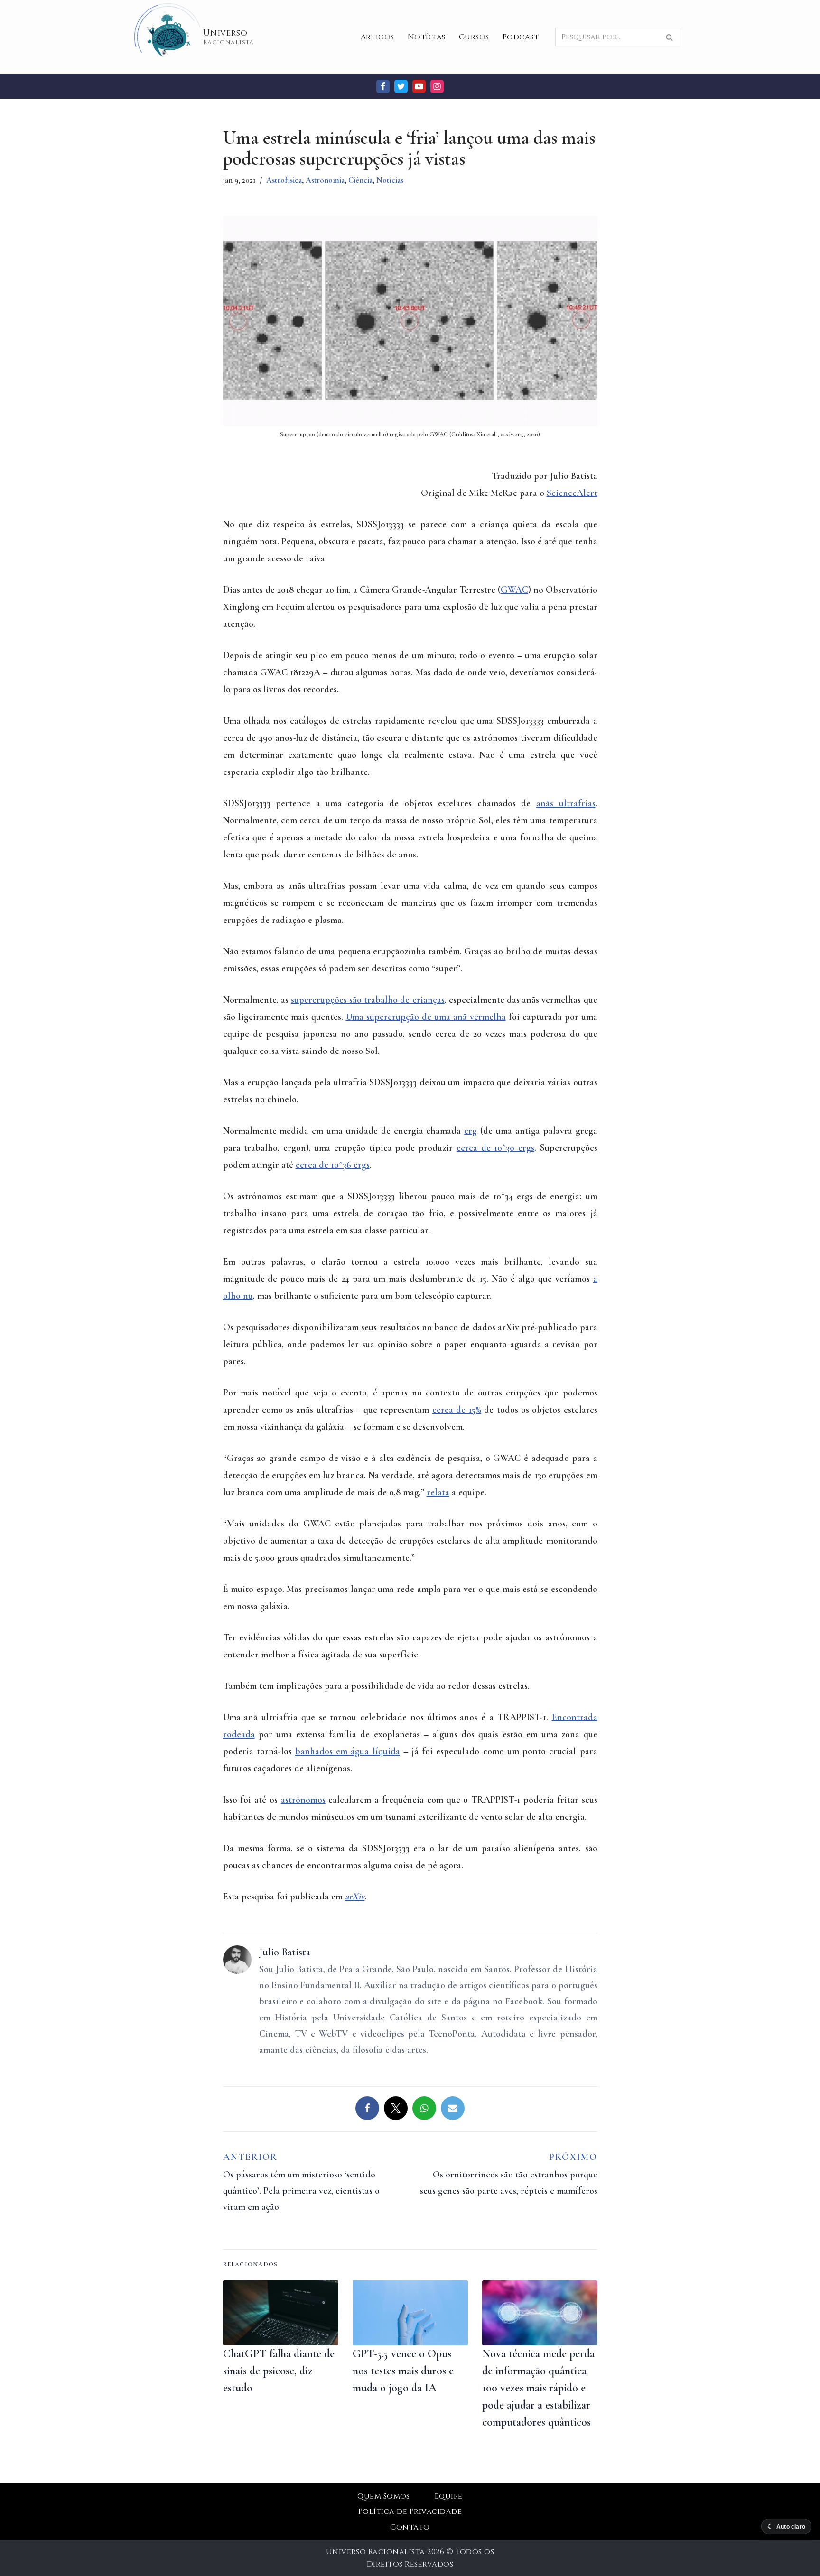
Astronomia (325, 180)
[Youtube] (419, 86)
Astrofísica (284, 180)
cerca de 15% (457, 1410)
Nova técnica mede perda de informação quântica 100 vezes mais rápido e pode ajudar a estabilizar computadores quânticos (538, 2388)
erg (471, 1131)
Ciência (360, 180)
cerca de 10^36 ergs (333, 1165)
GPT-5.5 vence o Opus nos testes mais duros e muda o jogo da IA (403, 2371)
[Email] (453, 2108)
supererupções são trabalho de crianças (368, 1000)
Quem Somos (384, 2496)
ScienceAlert (572, 493)
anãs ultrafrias (566, 803)
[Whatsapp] (424, 2108)
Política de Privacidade (410, 2511)
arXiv (355, 1897)
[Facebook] (383, 86)
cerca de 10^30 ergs (495, 1148)
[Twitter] (401, 86)
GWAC (514, 590)
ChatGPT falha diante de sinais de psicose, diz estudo (279, 2371)
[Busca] (670, 37)
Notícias (427, 37)
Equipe (449, 2496)
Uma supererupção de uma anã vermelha (426, 1017)
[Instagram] (437, 86)
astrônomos (303, 1800)
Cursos (474, 37)
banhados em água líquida (348, 1751)
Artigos (377, 37)
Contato (410, 2527)
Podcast (521, 37)
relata (438, 1492)
